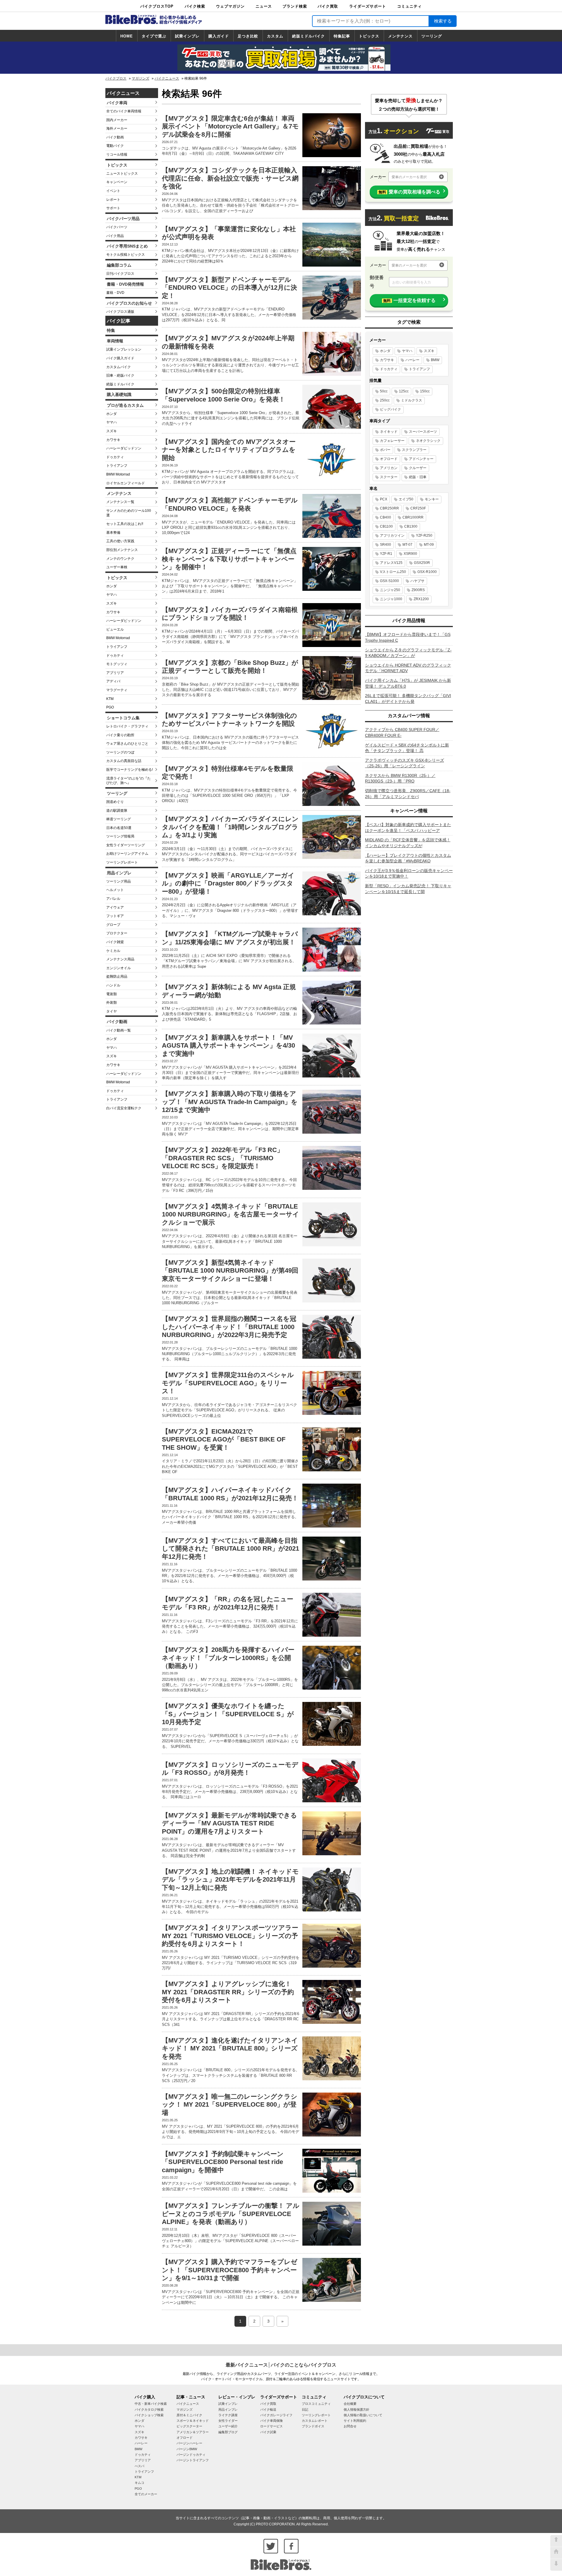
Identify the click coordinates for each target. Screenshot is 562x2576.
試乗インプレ (187, 36)
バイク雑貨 (115, 942)
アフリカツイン (392, 536)
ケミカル (113, 951)
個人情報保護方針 (357, 2409)
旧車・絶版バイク (120, 375)
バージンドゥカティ (191, 2455)
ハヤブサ (417, 581)
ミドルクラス (412, 400)
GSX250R (422, 563)
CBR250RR (389, 508)
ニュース (264, 6)
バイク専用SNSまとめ (127, 246)
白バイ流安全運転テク (124, 1108)
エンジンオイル (119, 968)
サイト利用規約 (355, 2421)
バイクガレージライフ (276, 2415)
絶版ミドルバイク (309, 36)
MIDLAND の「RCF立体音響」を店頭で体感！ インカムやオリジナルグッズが (408, 843)
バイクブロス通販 (120, 312)
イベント (113, 191)
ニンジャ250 (390, 590)
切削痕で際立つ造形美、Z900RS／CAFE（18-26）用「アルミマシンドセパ (408, 794)
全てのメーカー (146, 2494)
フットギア (115, 916)
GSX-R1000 (427, 572)
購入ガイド (219, 36)
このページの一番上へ (556, 2541)
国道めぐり (115, 802)
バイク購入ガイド (120, 358)
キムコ (139, 2483)
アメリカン (389, 468)
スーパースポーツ (423, 432)
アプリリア (115, 673)
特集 (111, 330)
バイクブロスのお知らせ (129, 303)
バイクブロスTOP (157, 6)
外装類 (112, 1003)
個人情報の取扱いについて (363, 2415)
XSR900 (410, 554)
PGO (110, 707)
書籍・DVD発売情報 (125, 284)
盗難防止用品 (117, 976)
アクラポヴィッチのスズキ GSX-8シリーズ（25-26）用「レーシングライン (405, 763)
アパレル (113, 899)
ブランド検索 (295, 6)
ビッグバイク (390, 409)
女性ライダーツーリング (126, 845)
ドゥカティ (115, 457)
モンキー (432, 499)
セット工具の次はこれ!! (125, 524)
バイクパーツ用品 (123, 219)
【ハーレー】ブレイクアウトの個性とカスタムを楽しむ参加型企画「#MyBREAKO (408, 858)
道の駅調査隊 (117, 811)
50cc (384, 391)
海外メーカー (117, 128)
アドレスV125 (391, 563)
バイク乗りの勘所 (120, 735)
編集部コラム (119, 265)
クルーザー (418, 468)
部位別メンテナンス (122, 550)
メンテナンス (400, 36)
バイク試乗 (268, 2432)
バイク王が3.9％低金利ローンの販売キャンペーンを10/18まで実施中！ (409, 873)
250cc (385, 400)
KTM (110, 699)
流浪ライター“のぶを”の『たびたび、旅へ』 (128, 781)
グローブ (113, 925)
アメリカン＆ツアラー (193, 2432)
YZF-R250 (424, 536)
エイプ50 (406, 499)
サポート (113, 208)
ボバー (385, 450)
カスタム (275, 36)
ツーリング (432, 36)
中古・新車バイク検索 (151, 2404)
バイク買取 (328, 6)
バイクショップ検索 (149, 2415)
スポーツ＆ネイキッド (193, 2421)
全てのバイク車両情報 (124, 111)
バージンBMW (187, 2449)
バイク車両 (117, 103)
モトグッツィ (117, 664)
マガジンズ (140, 78)
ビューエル (115, 629)
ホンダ (112, 414)
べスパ (139, 2466)
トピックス (369, 36)
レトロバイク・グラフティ (127, 726)
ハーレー (412, 360)
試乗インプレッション (124, 349)
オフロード (389, 459)
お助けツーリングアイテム (127, 854)
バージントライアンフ (193, 2460)
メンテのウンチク (120, 559)
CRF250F (418, 508)
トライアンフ (117, 466)
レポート (113, 200)
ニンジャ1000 (391, 599)
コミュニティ (409, 6)
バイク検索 (195, 6)
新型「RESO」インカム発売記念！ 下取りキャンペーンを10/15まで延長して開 (408, 889)
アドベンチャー (421, 459)
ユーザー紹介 (228, 2426)
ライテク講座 (228, 2415)
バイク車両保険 (271, 2421)
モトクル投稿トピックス (126, 255)
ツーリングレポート (122, 862)
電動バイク (115, 146)
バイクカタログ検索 (149, 2409)
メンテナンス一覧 (120, 502)
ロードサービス (271, 2426)
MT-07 (407, 545)
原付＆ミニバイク (189, 2415)
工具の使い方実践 (120, 541)
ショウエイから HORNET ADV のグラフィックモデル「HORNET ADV (408, 668)
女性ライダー (228, 2421)
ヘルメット (115, 890)
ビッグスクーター (189, 2426)
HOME (127, 36)
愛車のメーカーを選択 (409, 177)
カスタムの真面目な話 (124, 761)
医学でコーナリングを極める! (130, 770)
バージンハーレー (189, 2443)
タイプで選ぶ (154, 36)
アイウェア (115, 907)
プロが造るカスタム (125, 405)
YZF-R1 (386, 554)
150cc (425, 391)
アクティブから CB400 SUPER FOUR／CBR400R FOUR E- (402, 732)
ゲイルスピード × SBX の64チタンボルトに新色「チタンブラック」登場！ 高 (407, 748)
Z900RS (418, 590)
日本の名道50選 (119, 828)
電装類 (112, 994)
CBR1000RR (413, 517)
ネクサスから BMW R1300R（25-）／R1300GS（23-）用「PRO (400, 778)
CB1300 (411, 526)
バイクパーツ (117, 227)
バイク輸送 (268, 2409)
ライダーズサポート (368, 6)
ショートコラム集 (123, 718)
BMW (435, 360)
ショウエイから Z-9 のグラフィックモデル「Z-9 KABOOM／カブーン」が (408, 653)
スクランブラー (414, 450)
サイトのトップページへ (556, 2553)
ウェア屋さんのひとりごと (127, 744)
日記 (305, 2409)
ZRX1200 (421, 599)
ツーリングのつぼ (120, 752)
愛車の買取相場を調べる (409, 192)
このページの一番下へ (556, 2565)
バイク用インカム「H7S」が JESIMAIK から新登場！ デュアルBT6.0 (408, 683)
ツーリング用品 (119, 881)
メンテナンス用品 (120, 959)
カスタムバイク (119, 367)
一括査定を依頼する (409, 300)
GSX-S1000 (389, 581)
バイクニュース (167, 78)
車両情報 (115, 341)
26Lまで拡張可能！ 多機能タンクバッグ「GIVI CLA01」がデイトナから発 (408, 699)
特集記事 (342, 36)
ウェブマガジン (230, 6)
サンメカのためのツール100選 (129, 513)
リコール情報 (117, 155)
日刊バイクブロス (120, 274)
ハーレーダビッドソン (124, 448)
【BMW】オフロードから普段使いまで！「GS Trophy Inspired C (408, 637)
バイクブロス (116, 78)
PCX (384, 499)
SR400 (385, 545)
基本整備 (113, 533)
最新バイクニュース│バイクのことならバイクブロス (281, 2365)
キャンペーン (117, 182)
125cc (404, 391)
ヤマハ (112, 422)
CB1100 (386, 526)
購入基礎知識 (119, 394)
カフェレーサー (392, 441)
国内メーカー (117, 120)
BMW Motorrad (118, 474)
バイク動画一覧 (119, 1030)
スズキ (112, 431)
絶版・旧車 (418, 477)
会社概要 (350, 2404)
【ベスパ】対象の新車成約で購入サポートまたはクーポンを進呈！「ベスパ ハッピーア (408, 828)
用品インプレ (119, 873)
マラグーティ (117, 690)
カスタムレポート (315, 2421)
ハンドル (113, 985)
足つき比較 (248, 36)
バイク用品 (115, 236)
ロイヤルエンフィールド (126, 483)
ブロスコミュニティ (316, 2404)
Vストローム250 (393, 572)
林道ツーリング (119, 819)
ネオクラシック (428, 441)
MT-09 (429, 545)
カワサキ (113, 440)
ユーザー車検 (117, 567)
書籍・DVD (115, 293)
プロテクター (117, 933)
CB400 (385, 517)
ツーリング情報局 (120, 836)
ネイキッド (389, 432)
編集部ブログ (228, 2432)
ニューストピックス (122, 174)
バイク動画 (115, 137)
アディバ (113, 681)
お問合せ (350, 2426)
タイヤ (112, 1011)
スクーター (389, 477)
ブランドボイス (313, 2426)
